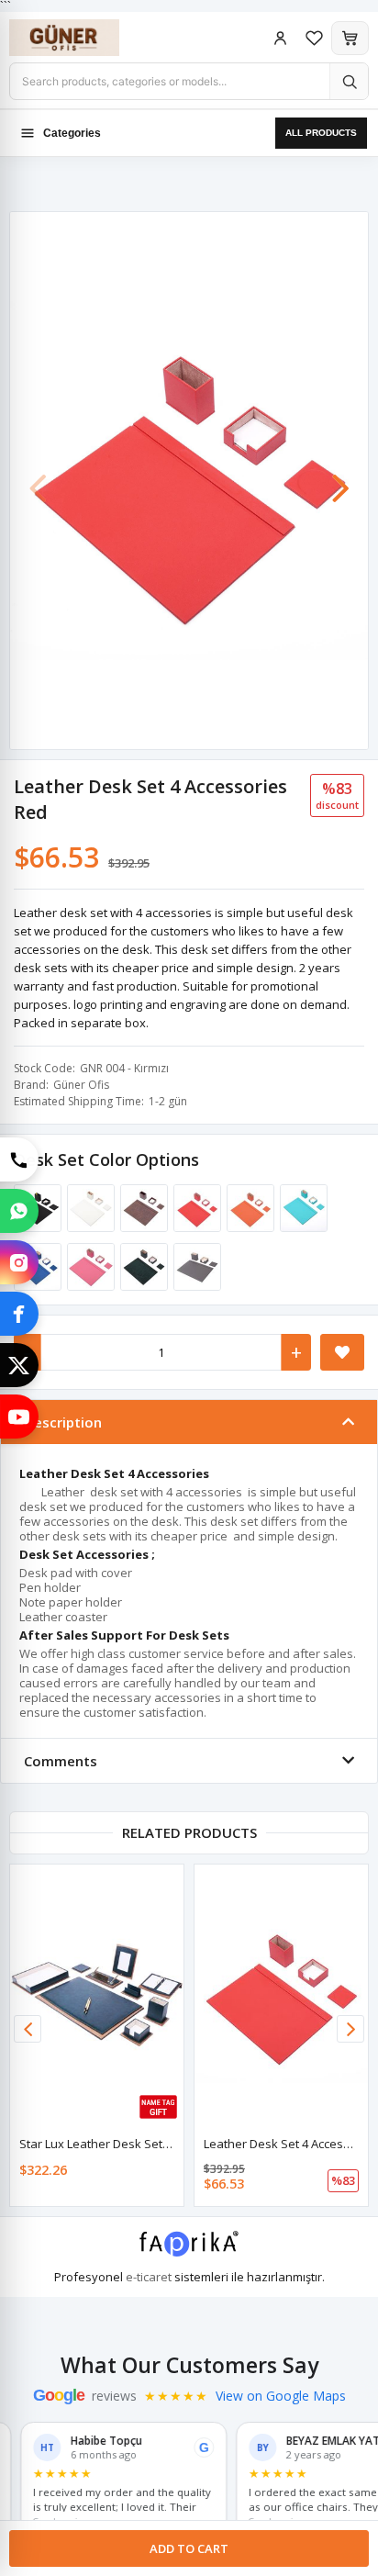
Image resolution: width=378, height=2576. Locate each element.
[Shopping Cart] (350, 38)
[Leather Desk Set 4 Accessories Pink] (88, 1267)
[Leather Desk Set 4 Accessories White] (88, 1208)
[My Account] (280, 38)
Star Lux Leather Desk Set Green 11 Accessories (153, 2144)
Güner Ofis (81, 1085)
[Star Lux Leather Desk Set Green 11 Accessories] (97, 1995)
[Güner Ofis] (83, 38)
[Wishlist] (314, 38)
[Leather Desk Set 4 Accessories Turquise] (301, 1208)
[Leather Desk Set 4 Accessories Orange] (248, 1208)
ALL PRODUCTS (321, 133)
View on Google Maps (281, 2396)
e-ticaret (149, 2277)
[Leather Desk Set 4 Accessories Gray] (195, 1267)
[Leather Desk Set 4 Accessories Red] (195, 1208)
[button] (340, 479)
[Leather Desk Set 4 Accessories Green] (141, 1267)
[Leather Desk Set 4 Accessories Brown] (141, 1208)
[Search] (349, 81)
